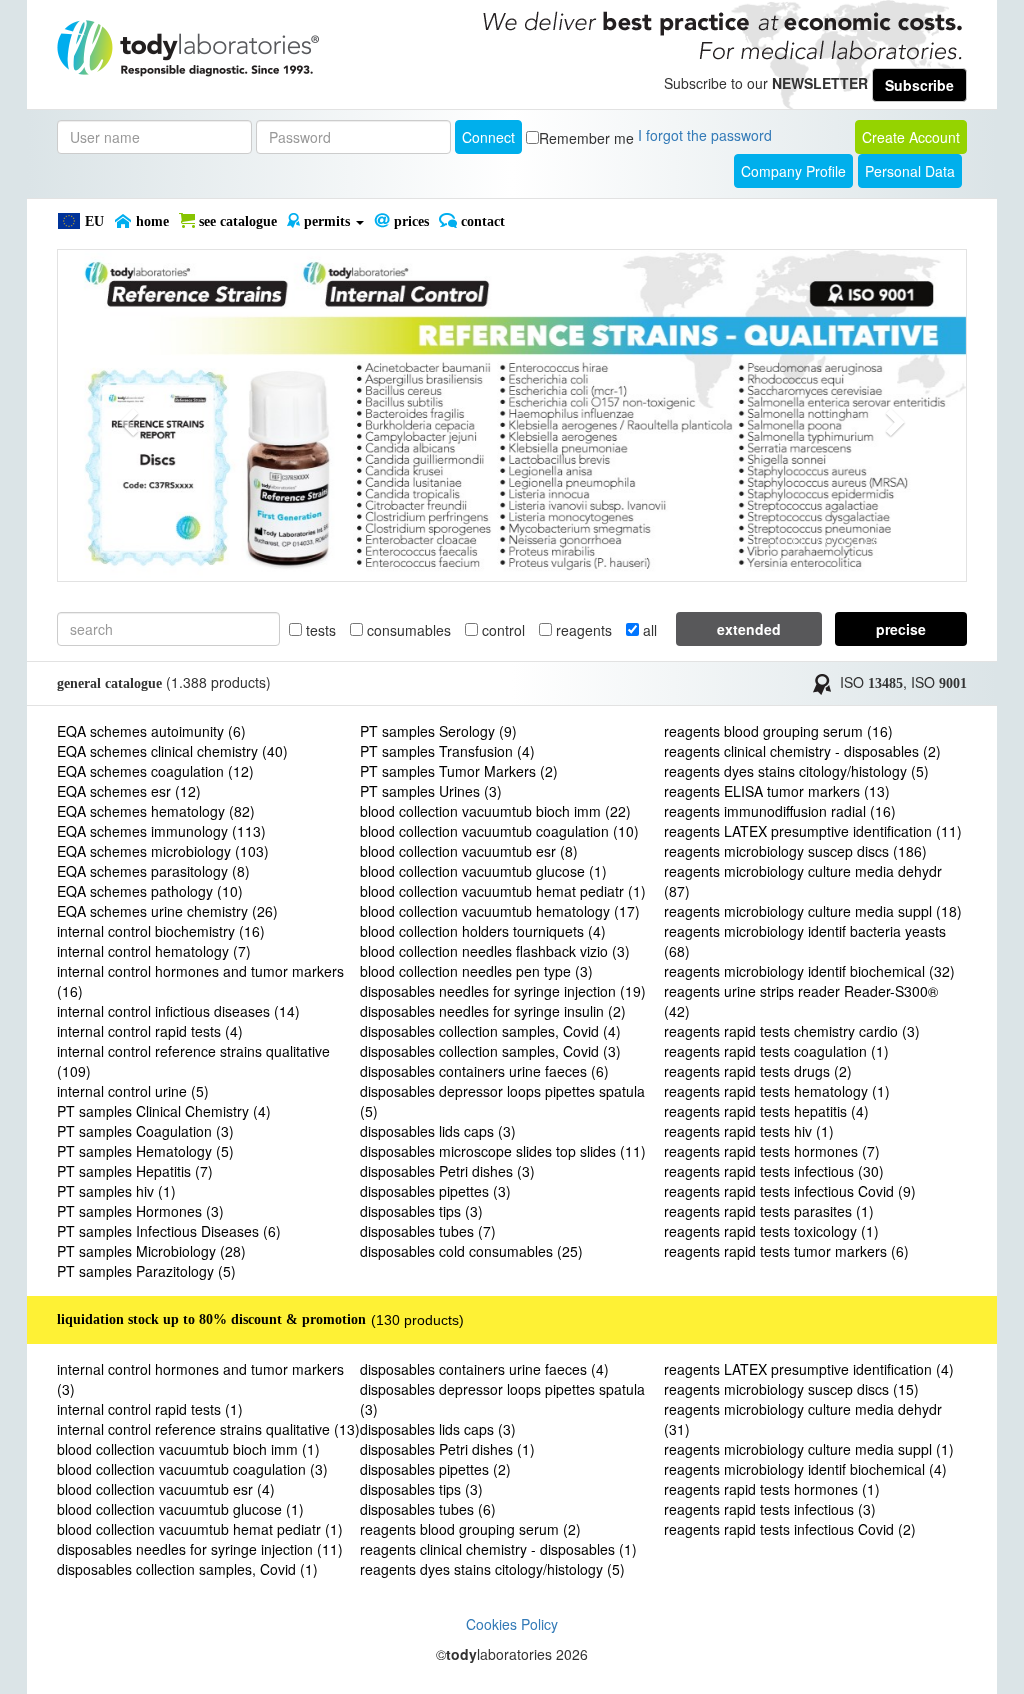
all (648, 630)
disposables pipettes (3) (435, 1191)
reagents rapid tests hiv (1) (749, 1131)
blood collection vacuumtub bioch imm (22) (495, 811)
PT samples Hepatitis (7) (135, 1171)
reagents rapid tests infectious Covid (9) (790, 1191)
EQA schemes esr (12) (129, 791)
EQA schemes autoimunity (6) (151, 731)
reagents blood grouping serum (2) (470, 1529)
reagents (582, 630)
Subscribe (919, 85)
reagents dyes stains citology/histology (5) (796, 771)
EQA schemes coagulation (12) (155, 771)
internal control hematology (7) (154, 951)
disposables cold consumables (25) (471, 1251)
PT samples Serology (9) (438, 731)
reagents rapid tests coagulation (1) (776, 1051)
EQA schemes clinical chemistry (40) (172, 751)
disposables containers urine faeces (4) (484, 1369)
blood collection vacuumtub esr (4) (166, 1489)
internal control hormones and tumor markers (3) (200, 1379)
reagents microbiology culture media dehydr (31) (803, 1419)
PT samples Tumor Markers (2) (459, 771)
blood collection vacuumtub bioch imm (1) (188, 1449)
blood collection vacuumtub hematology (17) (500, 911)
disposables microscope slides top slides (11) (503, 1151)
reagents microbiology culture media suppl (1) (809, 1449)
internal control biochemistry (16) (161, 931)
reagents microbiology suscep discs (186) (795, 851)
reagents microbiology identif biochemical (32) (809, 971)
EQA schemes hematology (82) (156, 811)
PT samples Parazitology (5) (146, 1271)
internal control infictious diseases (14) (178, 1011)
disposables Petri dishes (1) (447, 1449)
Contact (481, 221)
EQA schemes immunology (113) (161, 831)
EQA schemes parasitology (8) (153, 871)
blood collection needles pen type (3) (476, 971)
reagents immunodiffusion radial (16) (780, 811)
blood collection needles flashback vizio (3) (495, 951)
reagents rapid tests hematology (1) (777, 1091)
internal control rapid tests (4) (150, 1031)
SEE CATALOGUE (236, 221)
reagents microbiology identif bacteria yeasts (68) (805, 941)
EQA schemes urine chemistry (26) (167, 911)
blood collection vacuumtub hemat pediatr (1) (503, 891)
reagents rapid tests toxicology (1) (771, 1231)
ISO (871, 682)
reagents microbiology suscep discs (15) (791, 1389)
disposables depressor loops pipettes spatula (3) (502, 1399)
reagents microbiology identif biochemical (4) (805, 1469)
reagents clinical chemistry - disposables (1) (498, 1549)
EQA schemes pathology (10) (150, 891)
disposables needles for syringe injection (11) (200, 1549)
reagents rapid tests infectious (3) (770, 1509)
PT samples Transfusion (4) (447, 751)
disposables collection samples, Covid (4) (490, 1031)
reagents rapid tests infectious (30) (774, 1171)
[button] (126, 415)
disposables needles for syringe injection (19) (503, 991)
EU (92, 221)
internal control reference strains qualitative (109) (193, 1061)
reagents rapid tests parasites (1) (769, 1211)
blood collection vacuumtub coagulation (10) (499, 831)
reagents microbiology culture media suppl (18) (813, 911)
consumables (407, 630)
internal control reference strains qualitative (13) (208, 1429)
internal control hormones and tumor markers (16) (200, 981)
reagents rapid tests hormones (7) (772, 1151)
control (501, 630)
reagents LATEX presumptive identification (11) (813, 831)
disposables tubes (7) (428, 1231)
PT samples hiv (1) (116, 1191)
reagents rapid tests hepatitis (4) (766, 1111)
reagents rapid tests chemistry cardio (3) (792, 1031)
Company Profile (793, 171)
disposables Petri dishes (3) (447, 1171)
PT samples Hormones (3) (140, 1211)
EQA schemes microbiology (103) (163, 851)
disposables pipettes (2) (435, 1469)
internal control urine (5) (133, 1091)
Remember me (586, 138)
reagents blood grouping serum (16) (778, 731)
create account (911, 137)
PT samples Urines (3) (431, 791)
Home (150, 221)
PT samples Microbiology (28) (151, 1251)
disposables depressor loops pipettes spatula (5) (502, 1101)
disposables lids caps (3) (438, 1131)
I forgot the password (705, 135)
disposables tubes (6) (428, 1509)
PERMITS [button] (327, 221)
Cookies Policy (512, 1624)
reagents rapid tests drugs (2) (758, 1071)
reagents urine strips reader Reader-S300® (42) (801, 1001)
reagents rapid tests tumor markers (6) (786, 1251)
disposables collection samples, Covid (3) (490, 1051)
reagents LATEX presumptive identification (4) (809, 1369)
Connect (488, 137)
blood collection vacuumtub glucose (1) (483, 871)
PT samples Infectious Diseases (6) (169, 1231)
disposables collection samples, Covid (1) (187, 1569)
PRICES (409, 221)
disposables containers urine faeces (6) (484, 1071)
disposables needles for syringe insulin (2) (493, 1011)
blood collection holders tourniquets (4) (483, 931)
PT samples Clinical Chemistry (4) (164, 1111)
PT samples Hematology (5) (145, 1151)
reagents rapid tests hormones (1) (772, 1489)
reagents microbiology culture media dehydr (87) (803, 881)
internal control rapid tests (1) (150, 1409)
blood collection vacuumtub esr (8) (469, 851)
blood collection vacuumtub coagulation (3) (192, 1469)
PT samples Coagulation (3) (145, 1131)
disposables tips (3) (421, 1211)
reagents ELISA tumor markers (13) (777, 791)
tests (319, 630)
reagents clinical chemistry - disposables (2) (802, 751)
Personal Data (910, 171)
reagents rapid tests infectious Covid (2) (790, 1529)
